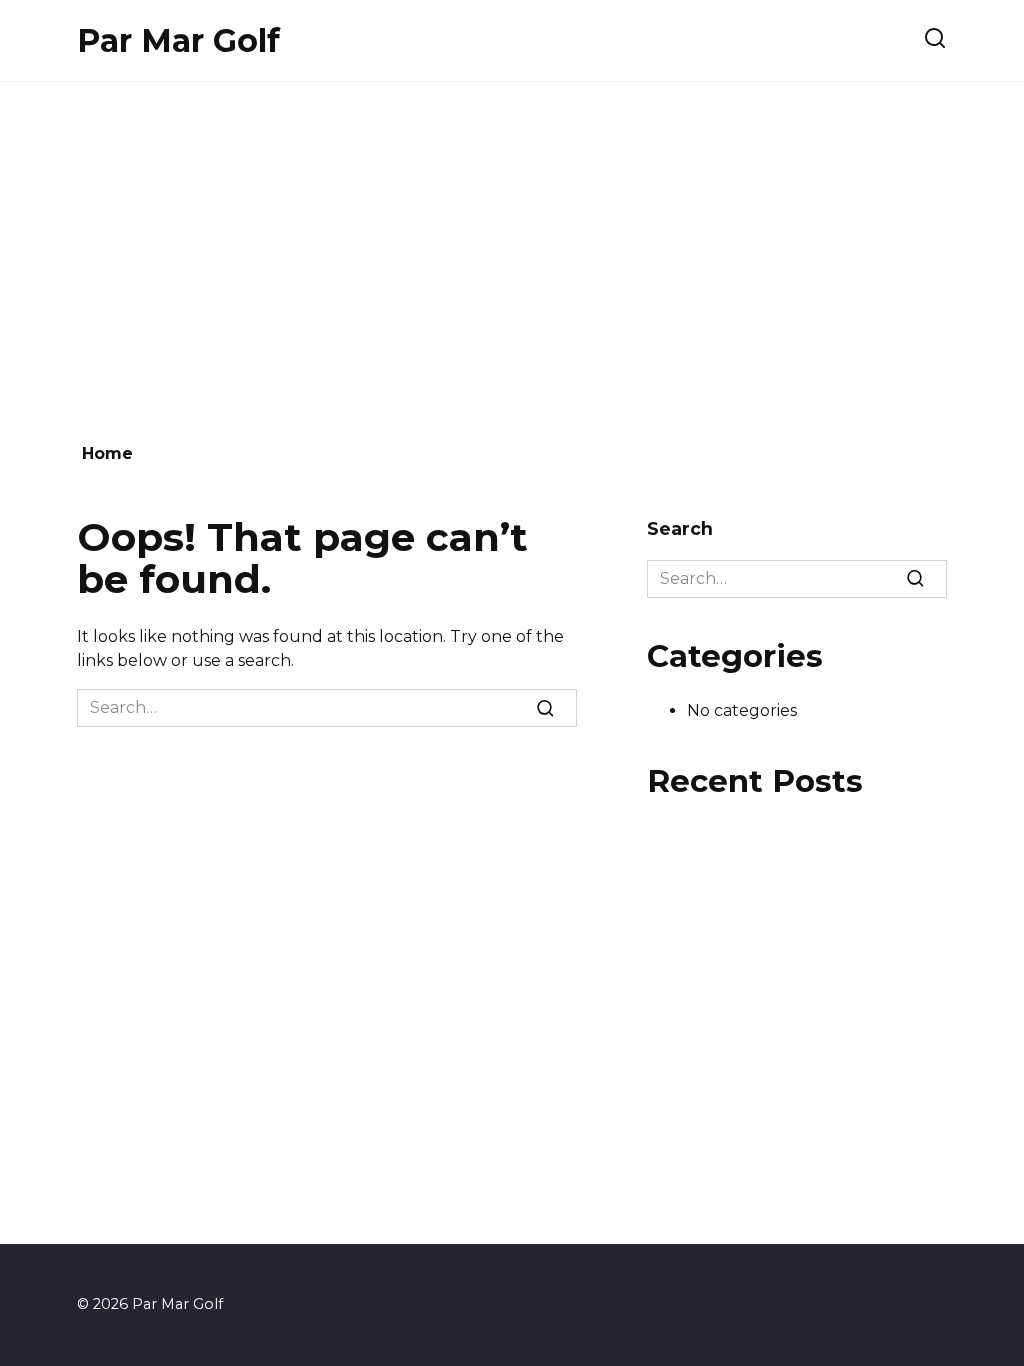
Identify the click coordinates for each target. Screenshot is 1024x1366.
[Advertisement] (512, 252)
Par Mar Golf (178, 40)
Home (107, 453)
